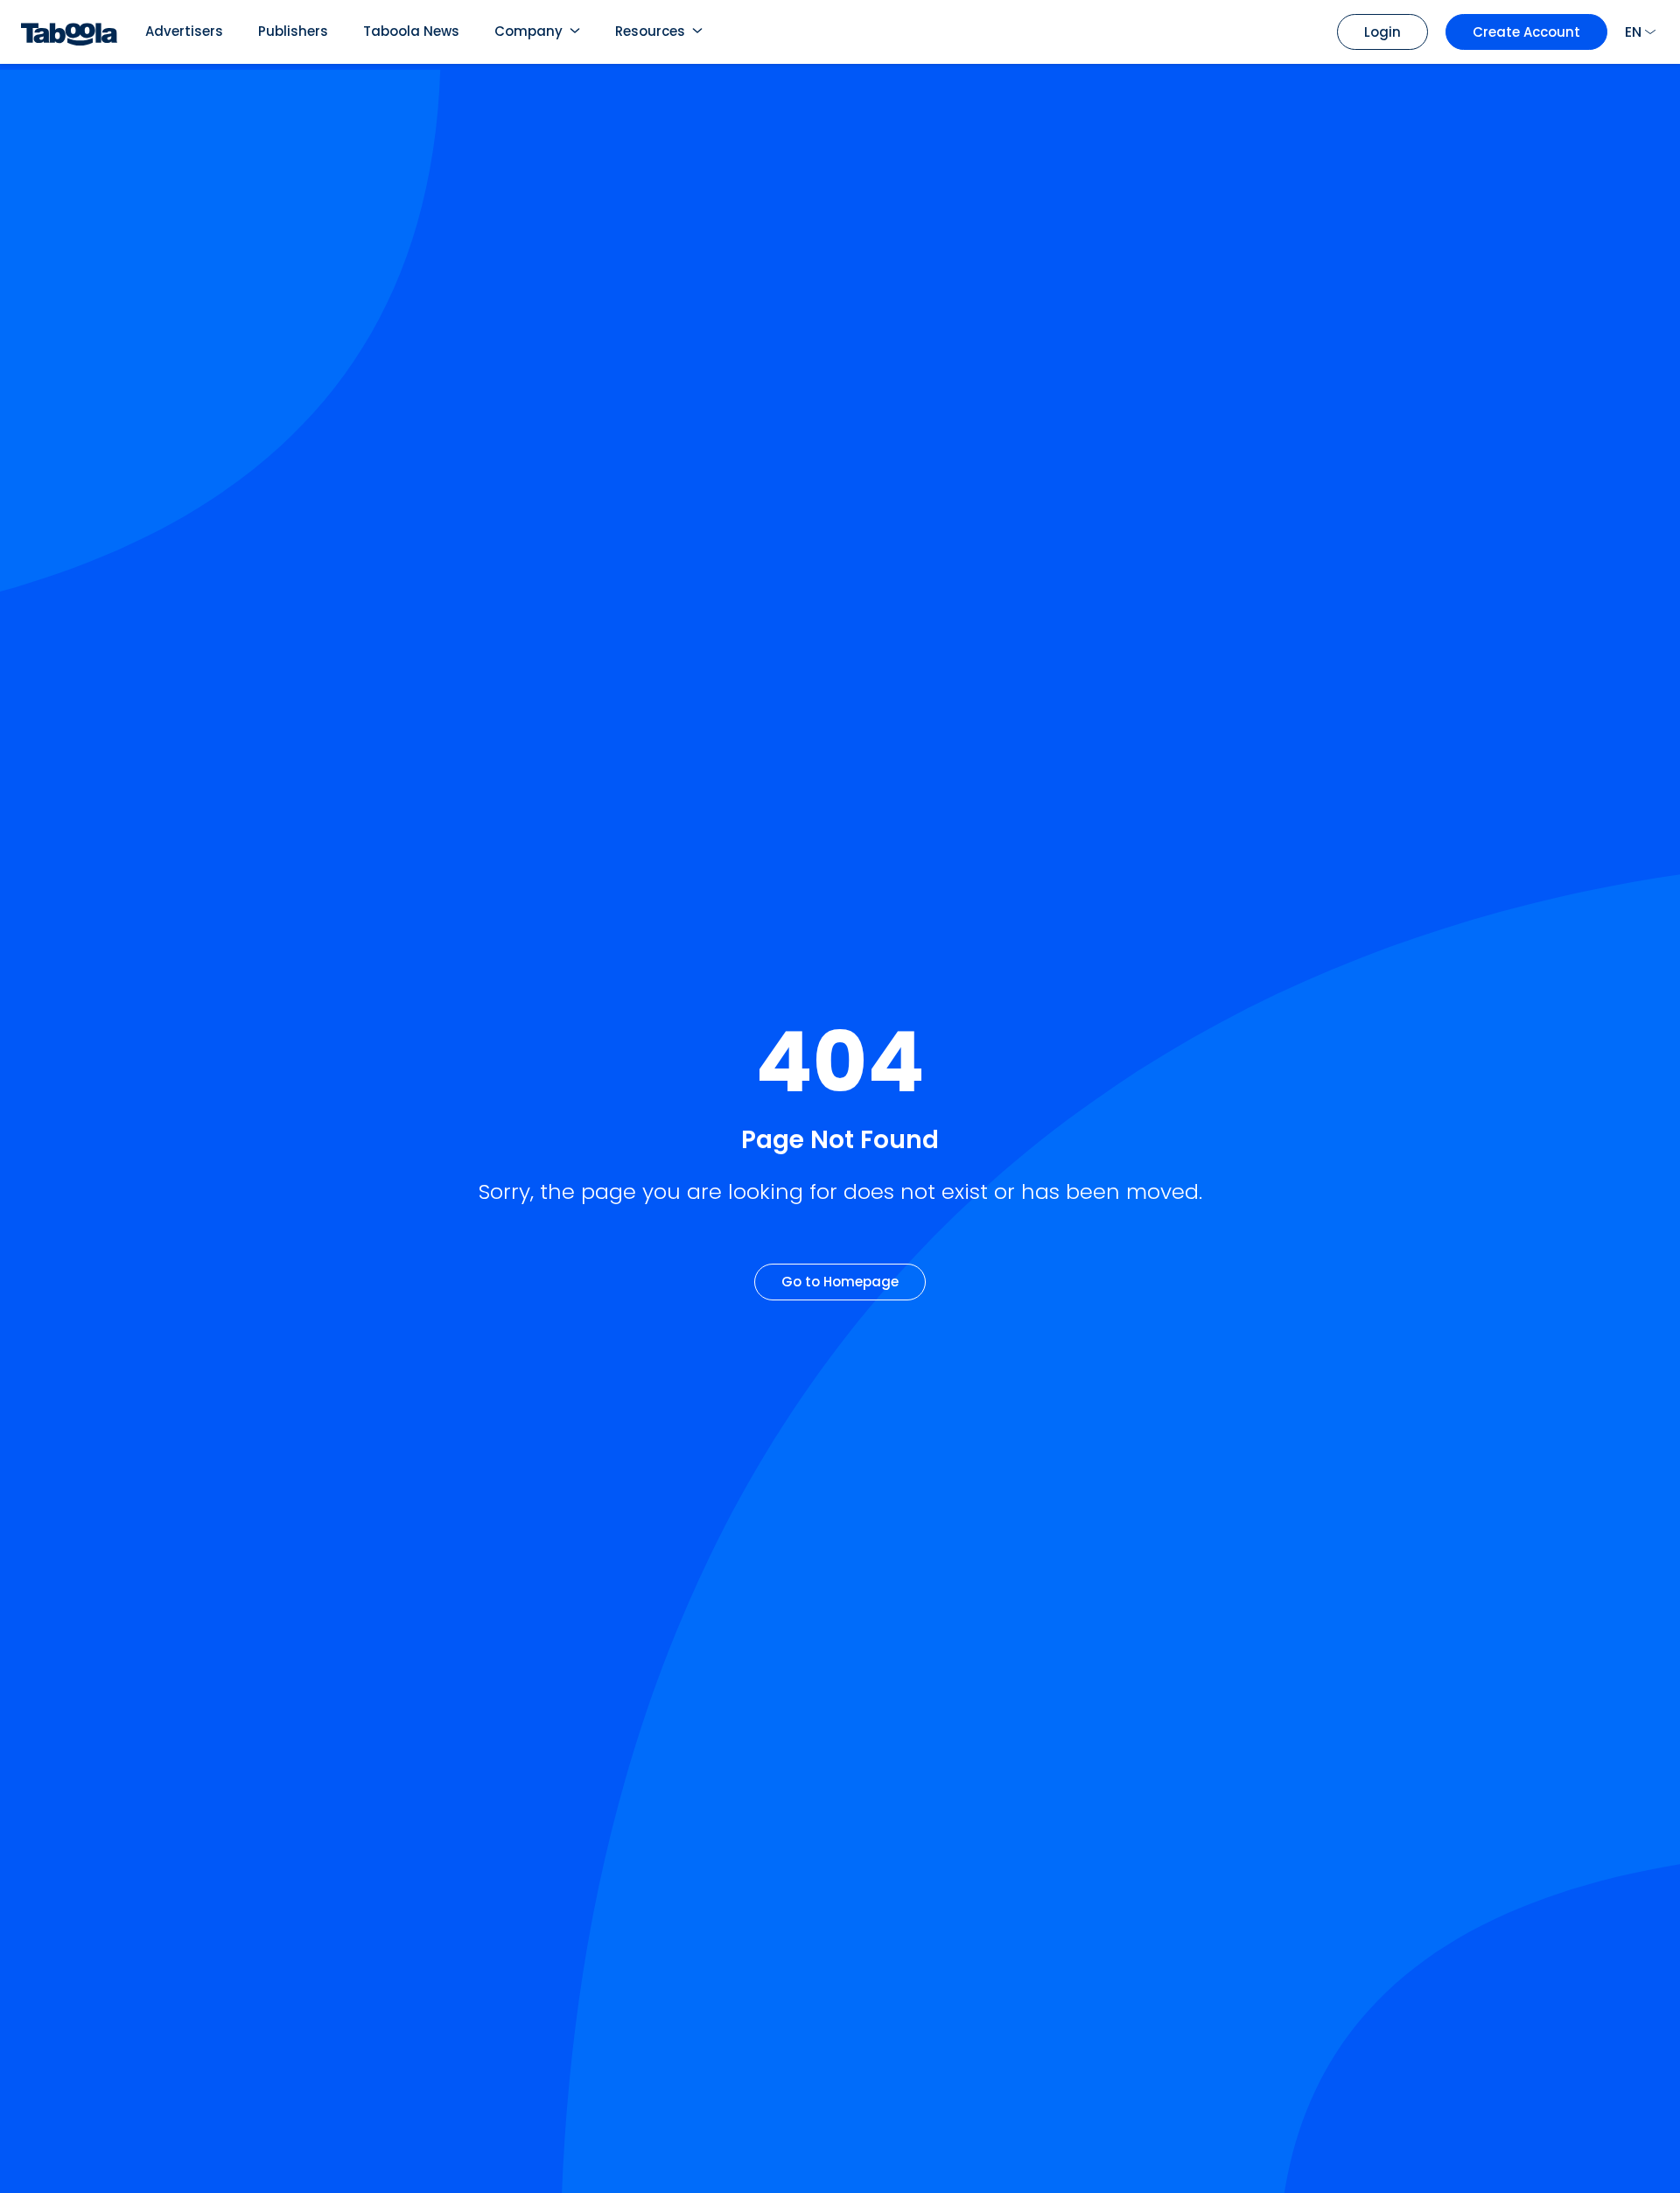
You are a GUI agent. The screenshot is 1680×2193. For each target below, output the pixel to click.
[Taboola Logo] (69, 32)
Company (528, 31)
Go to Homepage (840, 1282)
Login (1382, 32)
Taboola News (411, 31)
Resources (650, 31)
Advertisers (184, 31)
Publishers (293, 31)
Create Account (1526, 32)
